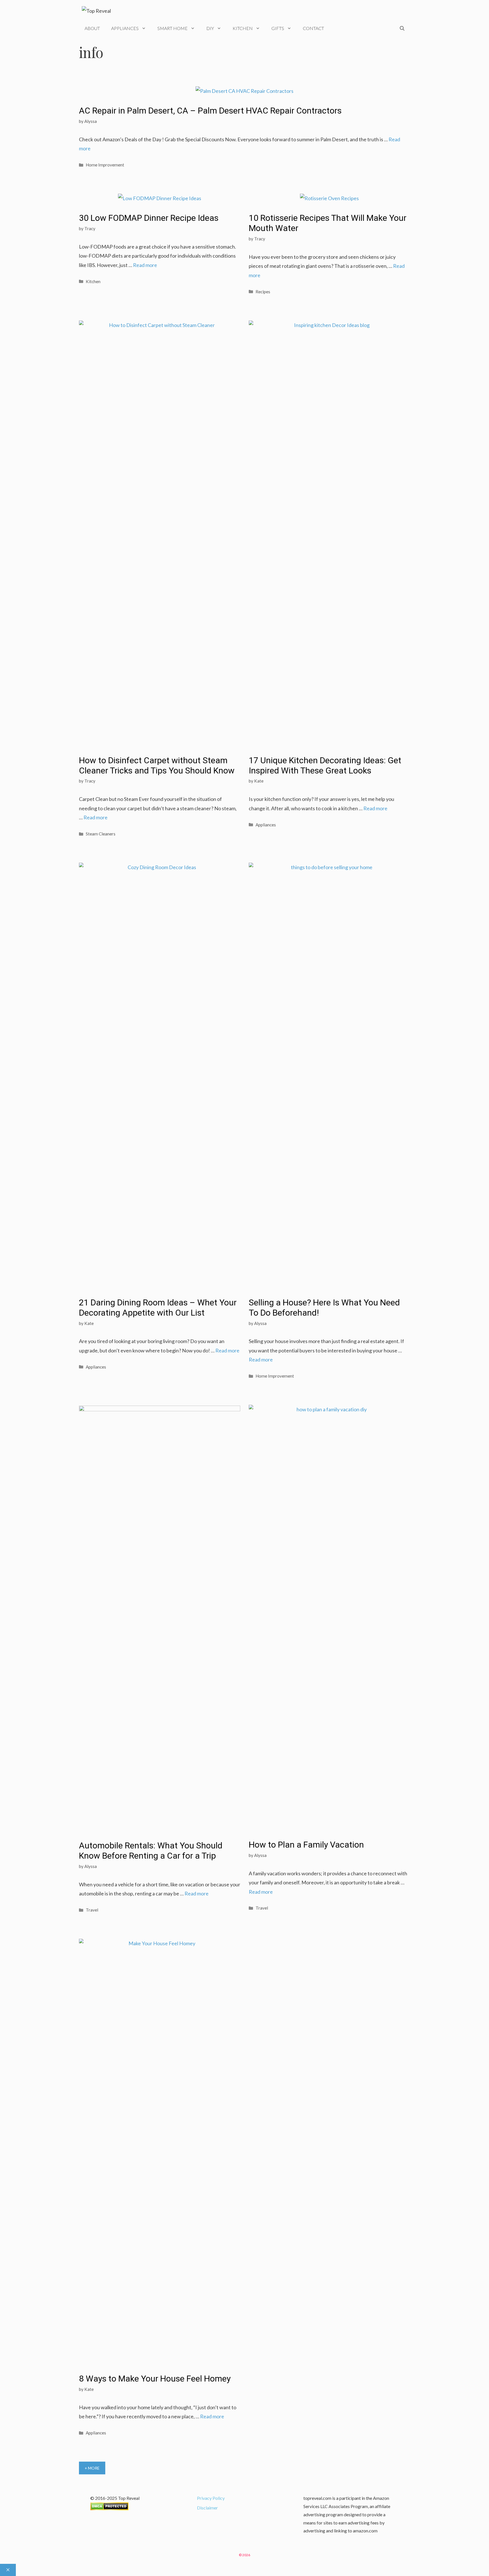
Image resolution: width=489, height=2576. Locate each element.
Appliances (125, 28)
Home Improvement (105, 165)
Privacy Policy (211, 2498)
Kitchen (243, 28)
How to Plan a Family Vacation (306, 1845)
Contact (313, 28)
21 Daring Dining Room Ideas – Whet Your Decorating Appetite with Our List (158, 1308)
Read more (145, 265)
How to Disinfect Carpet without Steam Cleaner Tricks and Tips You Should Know (157, 765)
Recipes (263, 292)
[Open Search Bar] (402, 28)
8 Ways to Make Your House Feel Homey (155, 2379)
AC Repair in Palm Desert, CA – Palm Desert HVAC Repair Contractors (210, 111)
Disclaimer (207, 2508)
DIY (210, 28)
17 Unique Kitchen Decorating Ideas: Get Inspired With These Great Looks (325, 765)
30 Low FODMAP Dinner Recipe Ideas (149, 218)
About (92, 28)
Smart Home (172, 28)
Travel (92, 1910)
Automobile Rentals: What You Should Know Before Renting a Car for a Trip (151, 1851)
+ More (92, 2468)
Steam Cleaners (101, 834)
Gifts (278, 28)
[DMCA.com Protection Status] (109, 2508)
